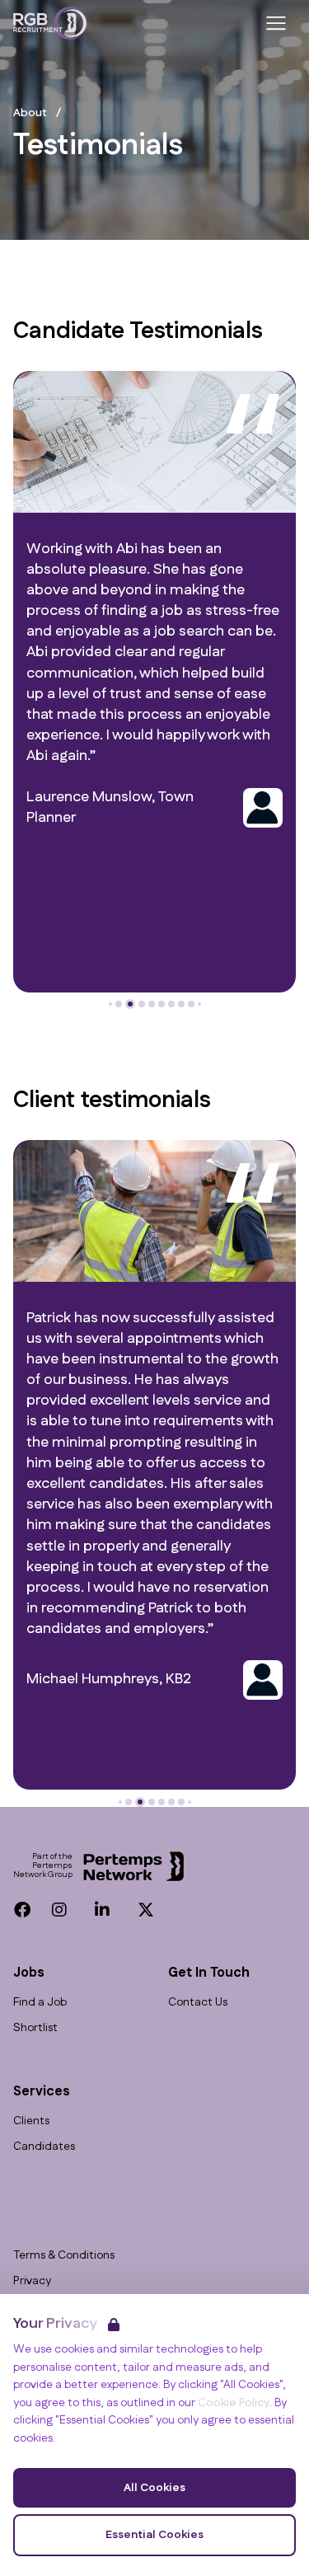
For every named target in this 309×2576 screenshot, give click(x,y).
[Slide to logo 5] (162, 1004)
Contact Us (198, 2003)
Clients (31, 2121)
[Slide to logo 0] (110, 1004)
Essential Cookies (154, 2535)
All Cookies (154, 2488)
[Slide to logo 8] (191, 1004)
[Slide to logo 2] (130, 1004)
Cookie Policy (234, 2403)
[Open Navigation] (276, 23)
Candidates (44, 2147)
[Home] (50, 23)
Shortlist (35, 2028)
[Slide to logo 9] (199, 1004)
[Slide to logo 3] (142, 1004)
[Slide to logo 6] (171, 1004)
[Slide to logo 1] (119, 1004)
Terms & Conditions (64, 2256)
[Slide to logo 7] (181, 1004)
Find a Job (40, 2003)
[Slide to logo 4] (152, 1004)
